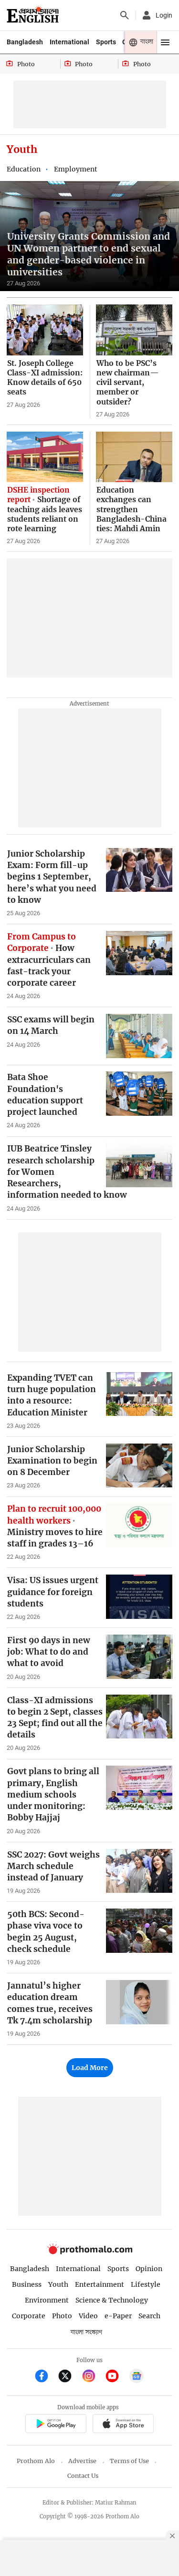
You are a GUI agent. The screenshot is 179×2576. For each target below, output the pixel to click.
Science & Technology (112, 2300)
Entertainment (100, 2284)
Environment (47, 2300)
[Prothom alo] (33, 15)
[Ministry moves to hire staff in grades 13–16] (139, 1525)
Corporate (29, 2316)
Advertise (82, 2461)
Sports (106, 42)
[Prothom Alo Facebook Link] (46, 2377)
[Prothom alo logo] (90, 2252)
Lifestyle (146, 2284)
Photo (62, 2316)
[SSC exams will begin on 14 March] (139, 1036)
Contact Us (83, 2476)
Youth (58, 2284)
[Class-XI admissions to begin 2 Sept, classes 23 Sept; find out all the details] (139, 1717)
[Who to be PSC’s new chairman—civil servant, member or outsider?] (134, 330)
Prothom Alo (36, 2461)
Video (88, 2316)
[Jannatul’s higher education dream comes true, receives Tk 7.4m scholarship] (139, 2002)
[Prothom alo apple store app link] (123, 2425)
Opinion (149, 2269)
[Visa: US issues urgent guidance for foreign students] (139, 1597)
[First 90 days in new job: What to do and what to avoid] (139, 1657)
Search (149, 2316)
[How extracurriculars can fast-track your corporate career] (139, 953)
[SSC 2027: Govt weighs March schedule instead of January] (139, 1871)
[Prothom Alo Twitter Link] (69, 2377)
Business (27, 2284)
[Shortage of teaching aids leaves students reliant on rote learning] (45, 457)
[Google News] (137, 2377)
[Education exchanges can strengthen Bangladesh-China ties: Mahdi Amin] (134, 457)
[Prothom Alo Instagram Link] (93, 2377)
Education (24, 169)
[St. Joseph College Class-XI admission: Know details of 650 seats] (45, 330)
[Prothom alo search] (125, 15)
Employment (76, 169)
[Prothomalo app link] (56, 2425)
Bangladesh (25, 42)
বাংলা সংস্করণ (86, 2332)
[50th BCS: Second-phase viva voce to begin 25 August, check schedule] (139, 1931)
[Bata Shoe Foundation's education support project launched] (139, 1094)
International (69, 42)
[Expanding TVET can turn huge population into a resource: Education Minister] (139, 1394)
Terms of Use (129, 2461)
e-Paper (118, 2316)
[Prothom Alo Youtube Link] (116, 2377)
